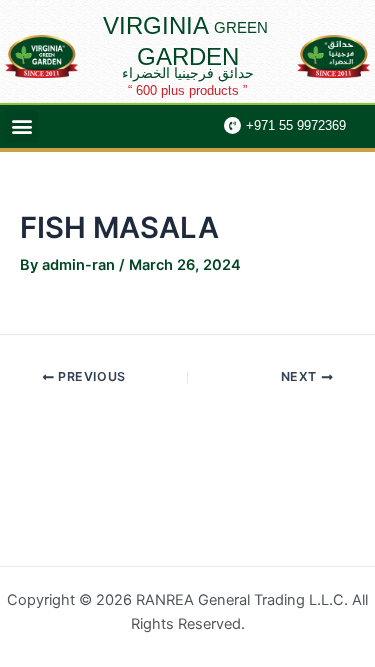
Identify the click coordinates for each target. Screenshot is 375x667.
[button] (21, 126)
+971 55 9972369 (296, 125)
